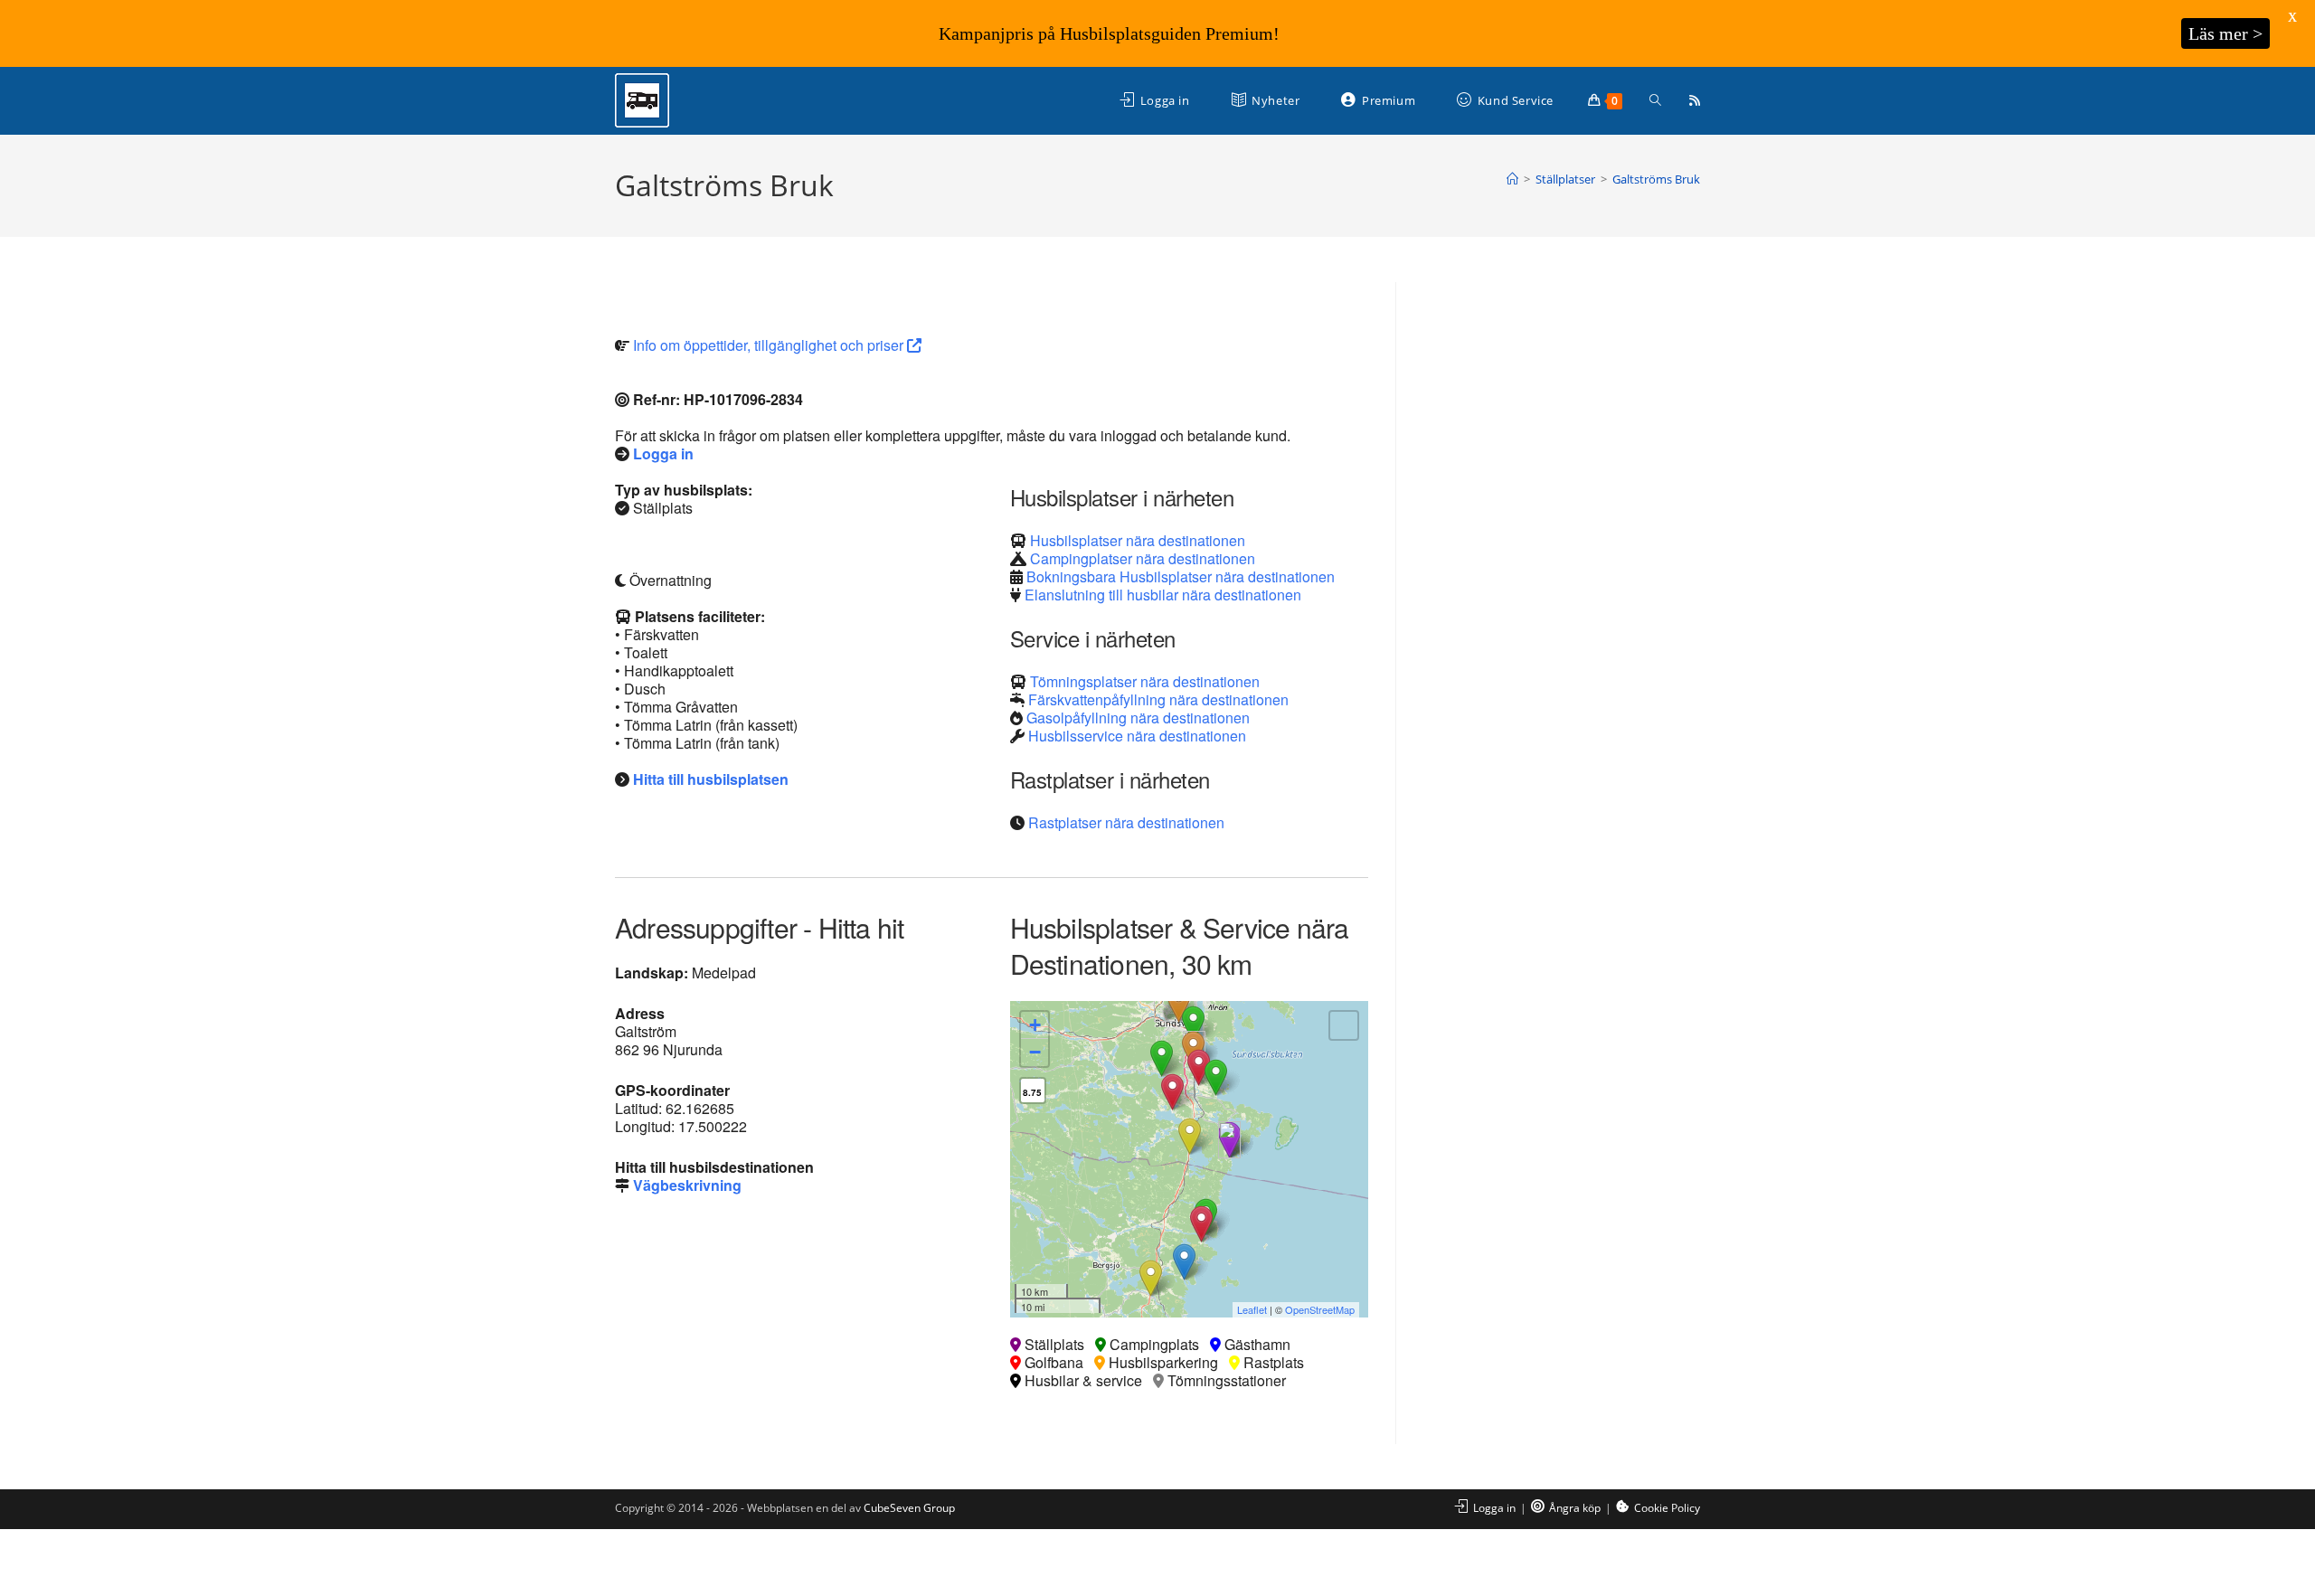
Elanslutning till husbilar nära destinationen (1163, 595)
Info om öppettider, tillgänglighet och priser (770, 345)
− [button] (1035, 1052)
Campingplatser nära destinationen (1143, 558)
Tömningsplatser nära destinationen (1145, 681)
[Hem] (1512, 179)
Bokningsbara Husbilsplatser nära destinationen (1181, 576)
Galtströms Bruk (1656, 179)
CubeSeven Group (909, 1508)
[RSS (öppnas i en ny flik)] (1695, 100)
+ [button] (1035, 1025)
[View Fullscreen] (1344, 1025)
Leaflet (1252, 1309)
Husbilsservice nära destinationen (1137, 736)
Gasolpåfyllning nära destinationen (1138, 718)
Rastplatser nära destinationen (1126, 822)
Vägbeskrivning (687, 1185)
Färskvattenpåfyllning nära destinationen (1158, 699)
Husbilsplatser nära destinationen (1138, 540)
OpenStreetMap (1320, 1309)
